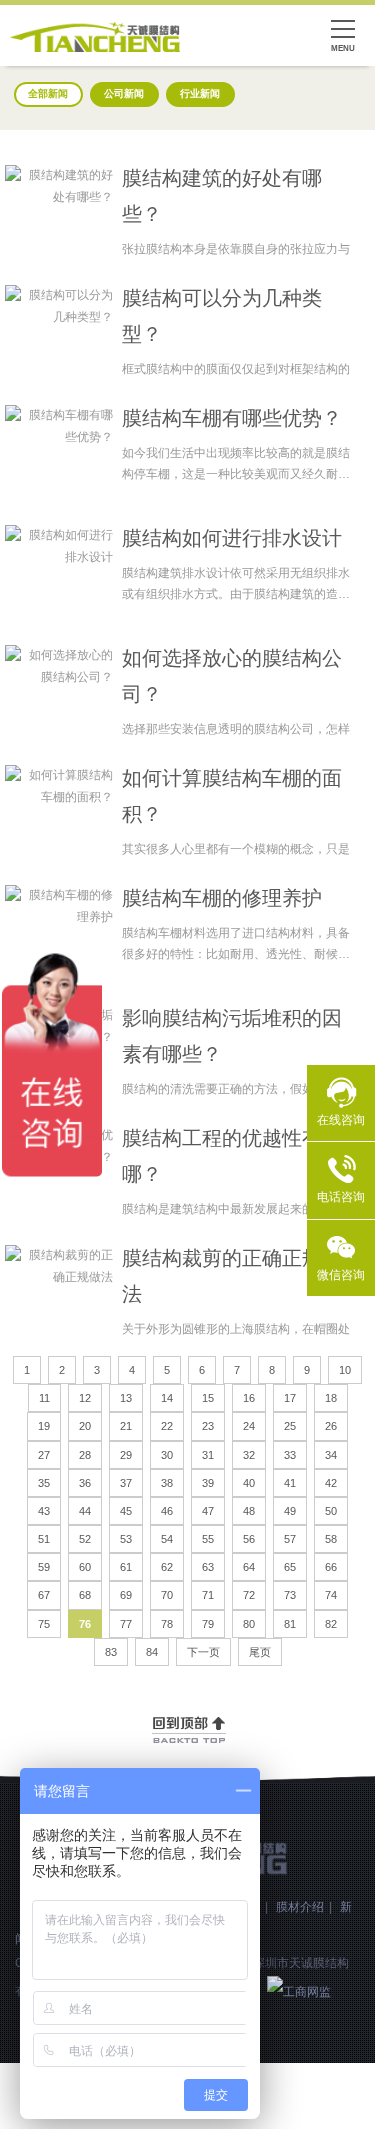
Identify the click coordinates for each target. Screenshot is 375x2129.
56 (249, 1539)
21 (126, 1426)
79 (208, 1624)
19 (44, 1426)
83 (111, 1652)
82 (331, 1624)
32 (249, 1455)
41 (290, 1483)
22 (167, 1426)
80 (249, 1624)
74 (331, 1595)
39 (208, 1483)
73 (290, 1595)
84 (152, 1652)
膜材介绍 (300, 1907)
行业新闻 (200, 93)
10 (345, 1370)
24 (249, 1426)
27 (44, 1455)
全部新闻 (48, 93)
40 (249, 1483)
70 (167, 1595)
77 (126, 1624)
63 (208, 1567)
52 (85, 1539)
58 (331, 1539)
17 (290, 1398)
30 (167, 1455)
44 (85, 1511)
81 (290, 1624)
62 (167, 1567)
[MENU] (343, 32)
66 (331, 1567)
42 (331, 1483)
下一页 (203, 1652)
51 (44, 1539)
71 (208, 1595)
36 (85, 1483)
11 (44, 1398)
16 (249, 1398)
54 (167, 1539)
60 (85, 1567)
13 (126, 1398)
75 (44, 1624)
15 (208, 1398)
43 (44, 1511)
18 (331, 1398)
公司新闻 (124, 93)
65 (290, 1567)
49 (290, 1511)
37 (126, 1483)
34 (331, 1455)
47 (208, 1511)
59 (44, 1567)
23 (208, 1426)
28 (85, 1455)
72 (249, 1595)
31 (208, 1455)
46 (167, 1511)
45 (126, 1511)
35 (44, 1483)
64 (249, 1567)
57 (290, 1539)
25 (290, 1426)
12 (85, 1398)
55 (208, 1539)
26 (331, 1426)
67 (44, 1595)
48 (249, 1511)
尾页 (260, 1652)
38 (167, 1483)
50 (331, 1511)
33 (290, 1455)
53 (126, 1539)
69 (126, 1595)
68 (85, 1595)
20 (85, 1426)
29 (126, 1455)
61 (126, 1567)
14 (167, 1398)
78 (167, 1624)
